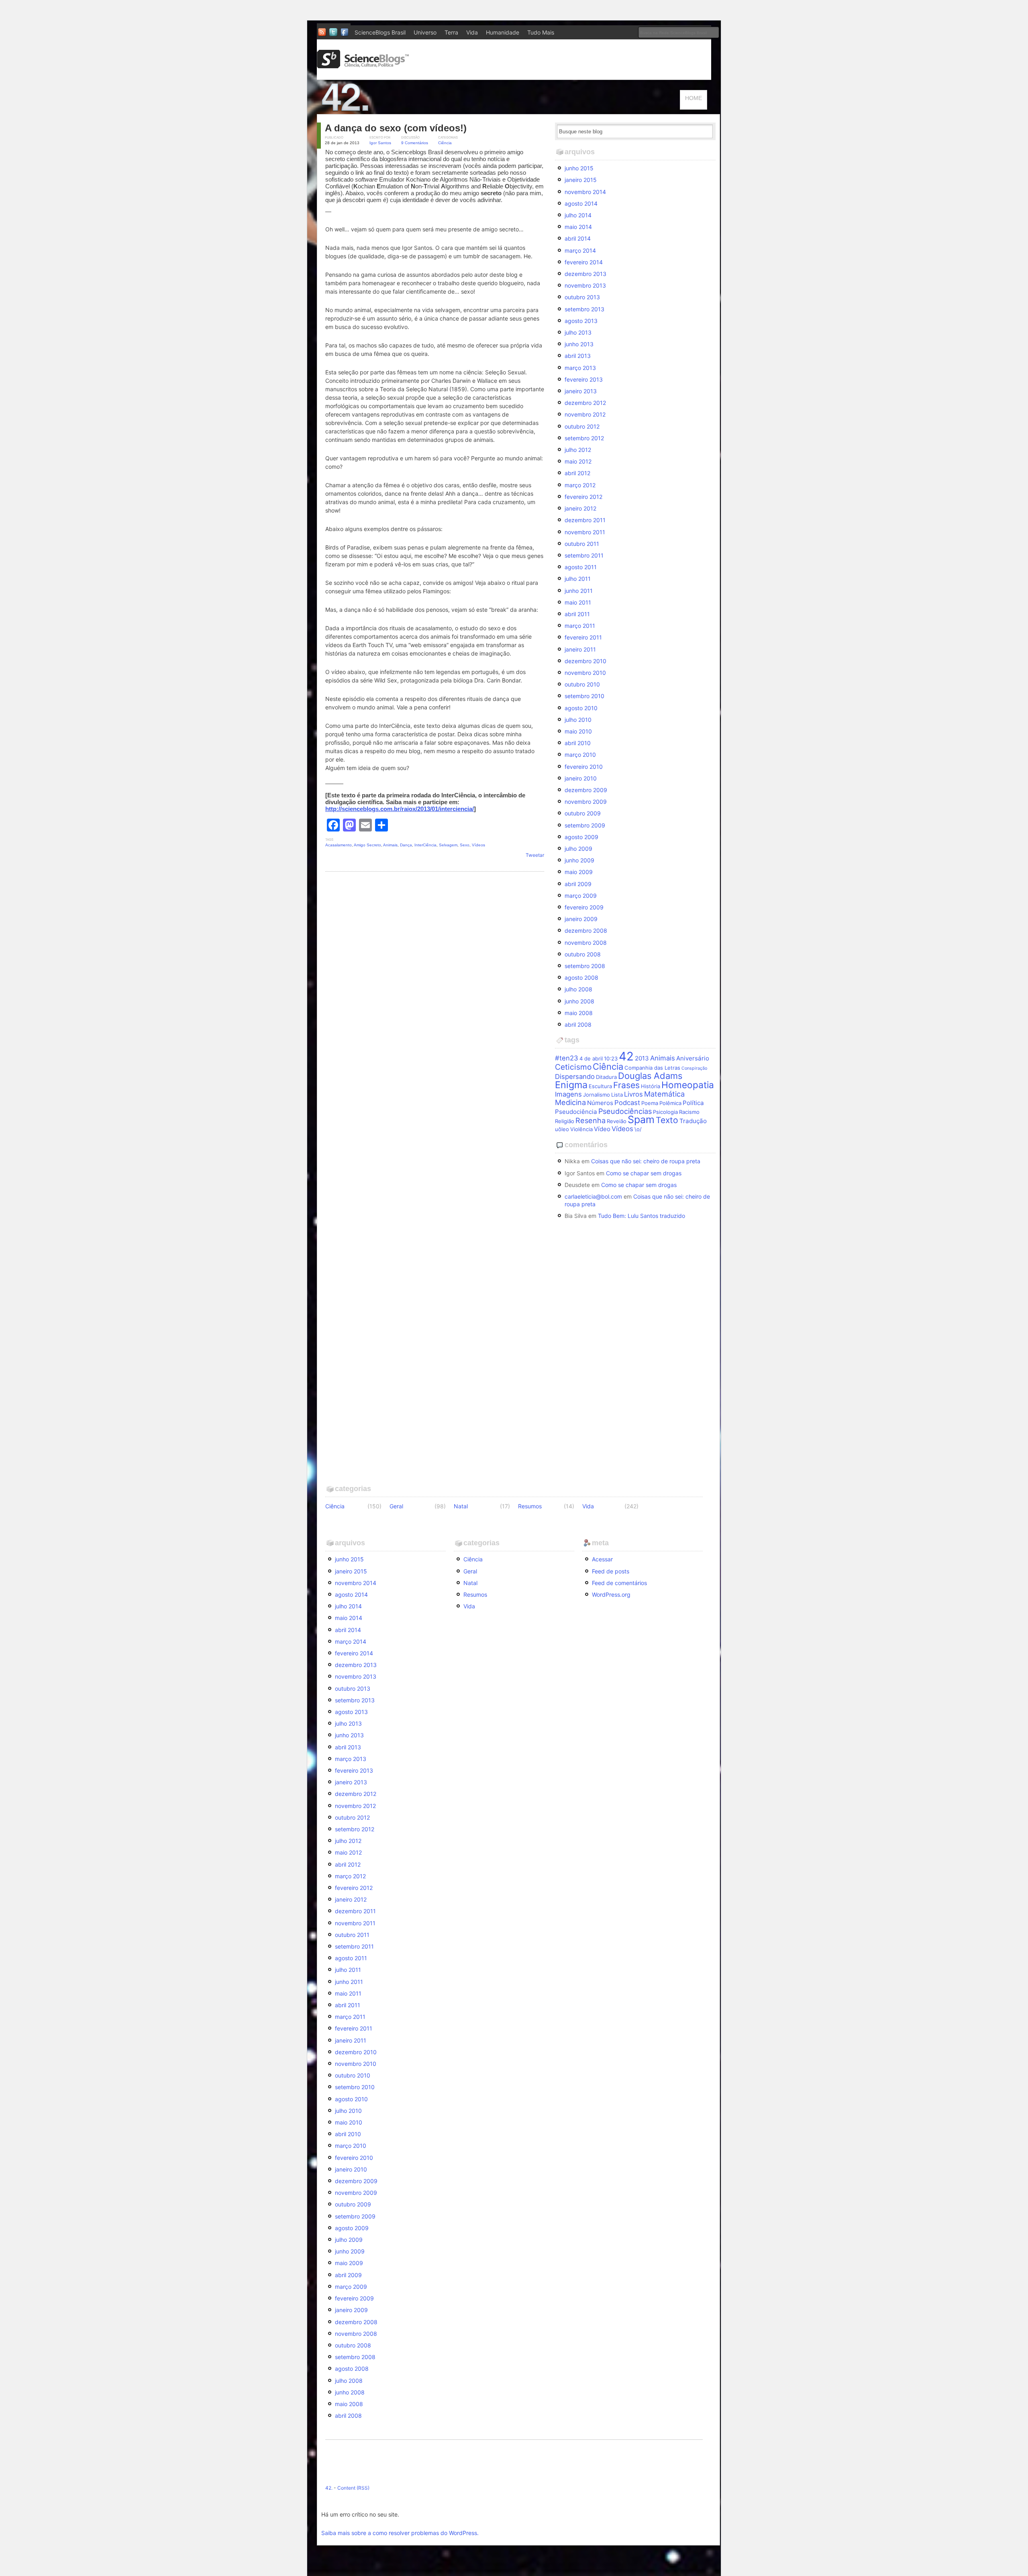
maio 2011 (578, 602)
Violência (581, 1129)
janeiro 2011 (580, 649)
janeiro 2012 (580, 508)
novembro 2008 (586, 943)
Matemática (664, 1094)
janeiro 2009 (581, 919)
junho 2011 (579, 591)
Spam (641, 1119)
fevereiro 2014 (584, 262)
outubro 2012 (582, 426)
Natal (461, 1506)
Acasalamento (339, 845)
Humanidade (503, 32)
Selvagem (448, 845)
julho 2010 (578, 720)
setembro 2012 (584, 438)
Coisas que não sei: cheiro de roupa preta (646, 1161)
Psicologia (665, 1112)
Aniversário (693, 1058)
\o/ (638, 1129)
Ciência (445, 143)
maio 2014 (578, 227)
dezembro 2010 (585, 661)
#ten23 (567, 1058)
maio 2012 (578, 461)
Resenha (590, 1120)
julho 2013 (578, 332)
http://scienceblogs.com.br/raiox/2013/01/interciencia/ (400, 809)
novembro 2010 (585, 673)
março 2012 (580, 485)
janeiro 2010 (581, 778)
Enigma (571, 1085)
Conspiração (694, 1068)
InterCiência (425, 845)
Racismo (689, 1112)
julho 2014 (578, 215)
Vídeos (478, 845)
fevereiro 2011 (583, 637)
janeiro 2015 (581, 180)
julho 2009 (578, 849)
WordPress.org (611, 1594)
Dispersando (575, 1077)
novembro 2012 (585, 414)
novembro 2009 (586, 802)
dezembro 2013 (585, 274)
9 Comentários (415, 143)
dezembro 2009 (586, 790)
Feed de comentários (619, 1583)
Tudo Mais (541, 32)
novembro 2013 (585, 285)
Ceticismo (573, 1067)
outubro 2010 (582, 684)
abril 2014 (578, 238)
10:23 (611, 1058)
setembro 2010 (584, 696)
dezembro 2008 (586, 931)
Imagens (568, 1094)
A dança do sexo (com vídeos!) (396, 128)
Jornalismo (597, 1095)
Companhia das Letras (652, 1068)
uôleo (562, 1129)
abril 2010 (578, 743)
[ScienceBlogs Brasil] (363, 65)
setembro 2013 (584, 309)
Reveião (617, 1121)
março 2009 (581, 896)
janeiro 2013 (581, 391)
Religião (565, 1121)
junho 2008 (579, 1001)
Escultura (600, 1086)
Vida (472, 32)
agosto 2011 (581, 567)
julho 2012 (578, 450)
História (651, 1086)
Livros (633, 1094)
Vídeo (602, 1129)
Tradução (693, 1121)
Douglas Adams (650, 1076)
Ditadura (606, 1077)
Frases (626, 1085)
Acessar (602, 1559)
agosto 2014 (581, 203)
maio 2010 (578, 731)
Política (693, 1103)
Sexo (465, 845)
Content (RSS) (353, 2488)
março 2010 (580, 755)
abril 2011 (577, 614)
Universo (425, 32)
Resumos (530, 1506)
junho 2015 (579, 168)
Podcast (627, 1103)
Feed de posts (611, 1571)
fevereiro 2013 (584, 379)
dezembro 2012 (585, 403)
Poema (650, 1103)
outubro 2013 (582, 297)
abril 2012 (577, 473)
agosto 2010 (581, 708)
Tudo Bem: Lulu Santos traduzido (641, 1216)
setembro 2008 (585, 966)
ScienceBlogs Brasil (380, 32)
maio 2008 (579, 1013)
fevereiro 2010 (584, 767)
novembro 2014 (585, 192)
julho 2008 (578, 989)
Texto (667, 1120)
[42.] (402, 110)
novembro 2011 (585, 532)
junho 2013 (579, 344)
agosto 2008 (581, 977)
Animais (390, 845)
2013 (642, 1058)
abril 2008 (578, 1024)
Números (600, 1103)
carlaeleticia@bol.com (593, 1196)
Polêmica (670, 1103)
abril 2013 (578, 356)
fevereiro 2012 (583, 497)
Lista (617, 1095)
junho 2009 (579, 860)
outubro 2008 (583, 954)
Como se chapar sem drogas (644, 1173)
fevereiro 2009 (584, 907)
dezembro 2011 (585, 520)
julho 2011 (578, 579)
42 (626, 1056)
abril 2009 (578, 884)
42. (329, 2488)
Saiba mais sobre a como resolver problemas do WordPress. (400, 2533)
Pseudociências (625, 1111)
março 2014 (580, 250)
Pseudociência (576, 1112)
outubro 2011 (582, 544)
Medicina (570, 1102)
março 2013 (580, 368)
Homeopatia (688, 1085)
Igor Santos (380, 143)
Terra (451, 32)
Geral (396, 1506)
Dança (406, 845)
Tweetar (535, 855)
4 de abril (591, 1058)
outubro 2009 (583, 813)
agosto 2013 (581, 321)
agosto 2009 (581, 837)
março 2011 (580, 626)
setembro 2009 (585, 825)
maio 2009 (579, 872)
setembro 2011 (584, 555)
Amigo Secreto (367, 845)
